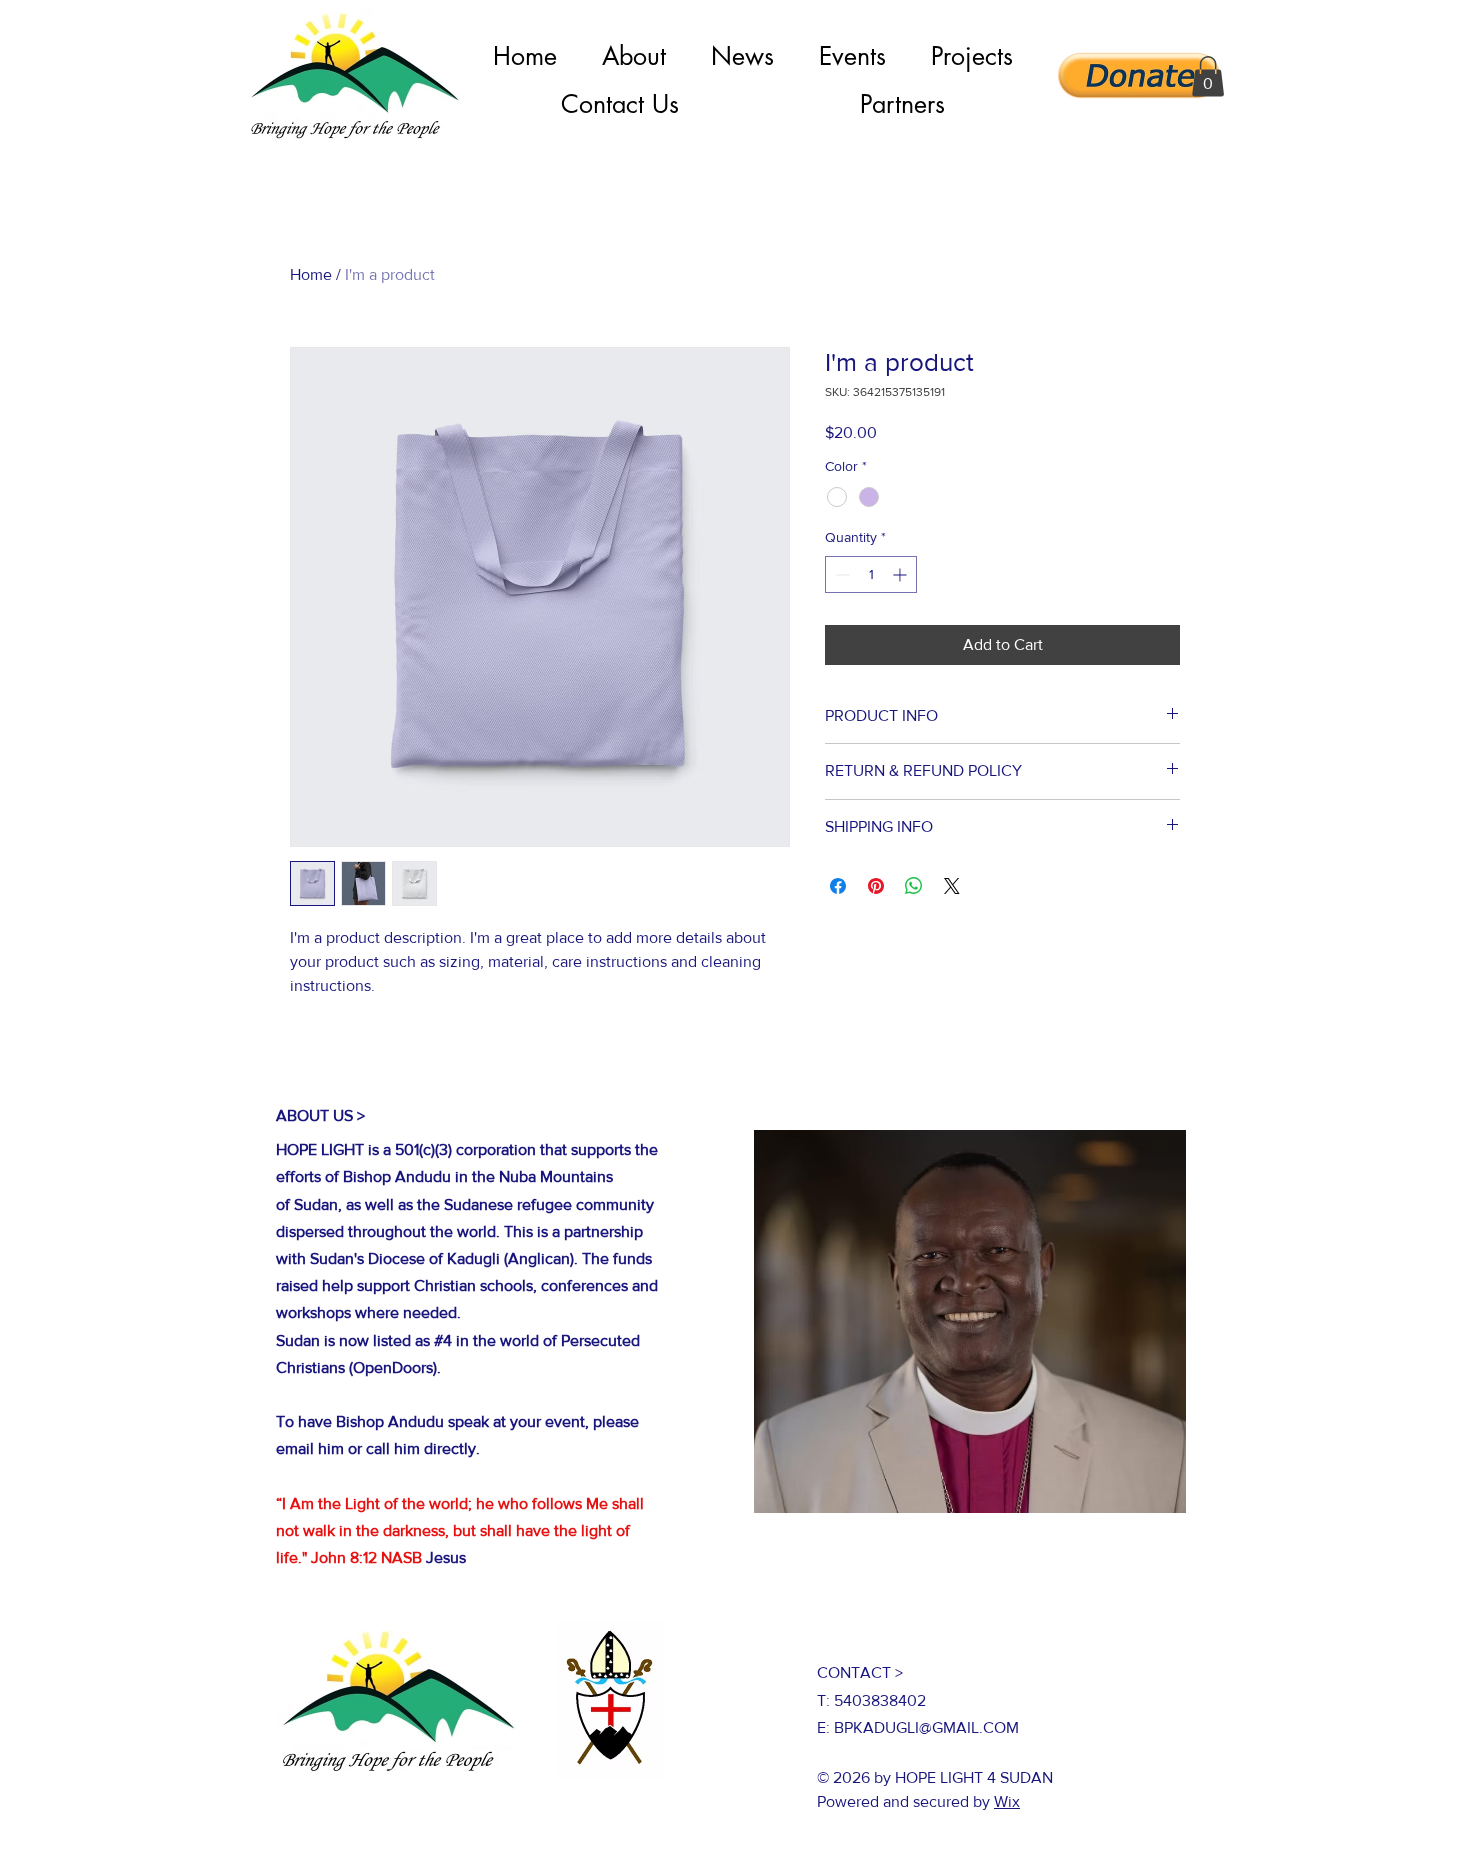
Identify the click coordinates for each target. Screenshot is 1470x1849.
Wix (1007, 1801)
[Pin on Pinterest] (876, 886)
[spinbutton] (871, 574)
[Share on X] (952, 886)
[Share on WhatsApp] (914, 886)
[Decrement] (840, 574)
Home (311, 274)
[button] (1208, 76)
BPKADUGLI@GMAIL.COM (926, 1727)
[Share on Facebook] (838, 886)
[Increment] (901, 574)
